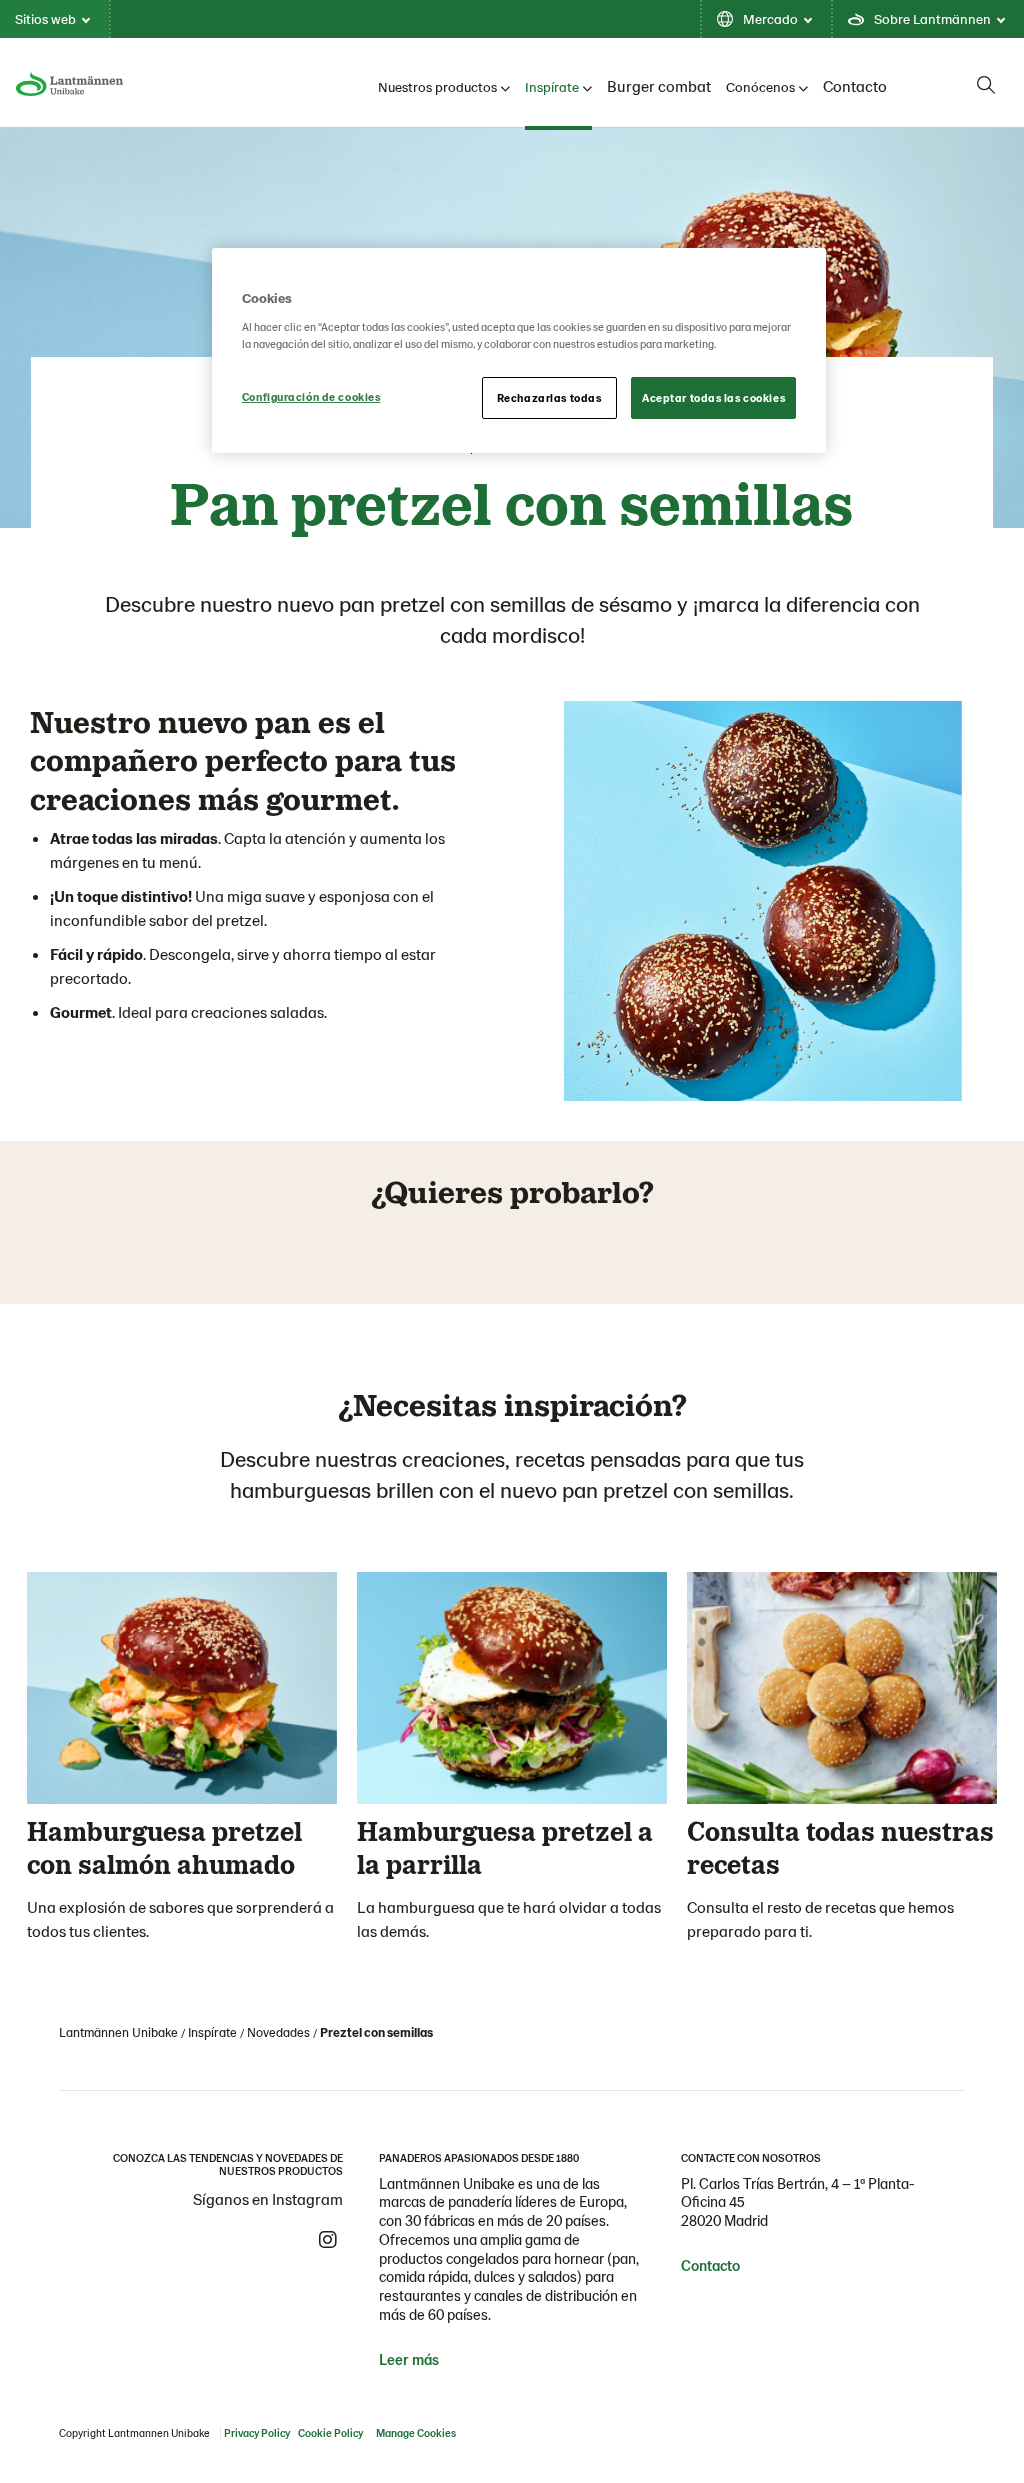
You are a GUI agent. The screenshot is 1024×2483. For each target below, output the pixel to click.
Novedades (278, 2032)
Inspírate (552, 86)
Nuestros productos (437, 86)
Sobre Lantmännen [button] (932, 18)
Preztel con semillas (376, 2032)
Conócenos (760, 86)
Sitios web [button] (45, 18)
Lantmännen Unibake (118, 2032)
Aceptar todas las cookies (713, 397)
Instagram (328, 2240)
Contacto (855, 85)
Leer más (409, 2359)
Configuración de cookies (311, 396)
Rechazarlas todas (549, 397)
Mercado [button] (770, 18)
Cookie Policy (330, 2432)
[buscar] (986, 85)
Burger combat (659, 85)
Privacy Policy (257, 2432)
